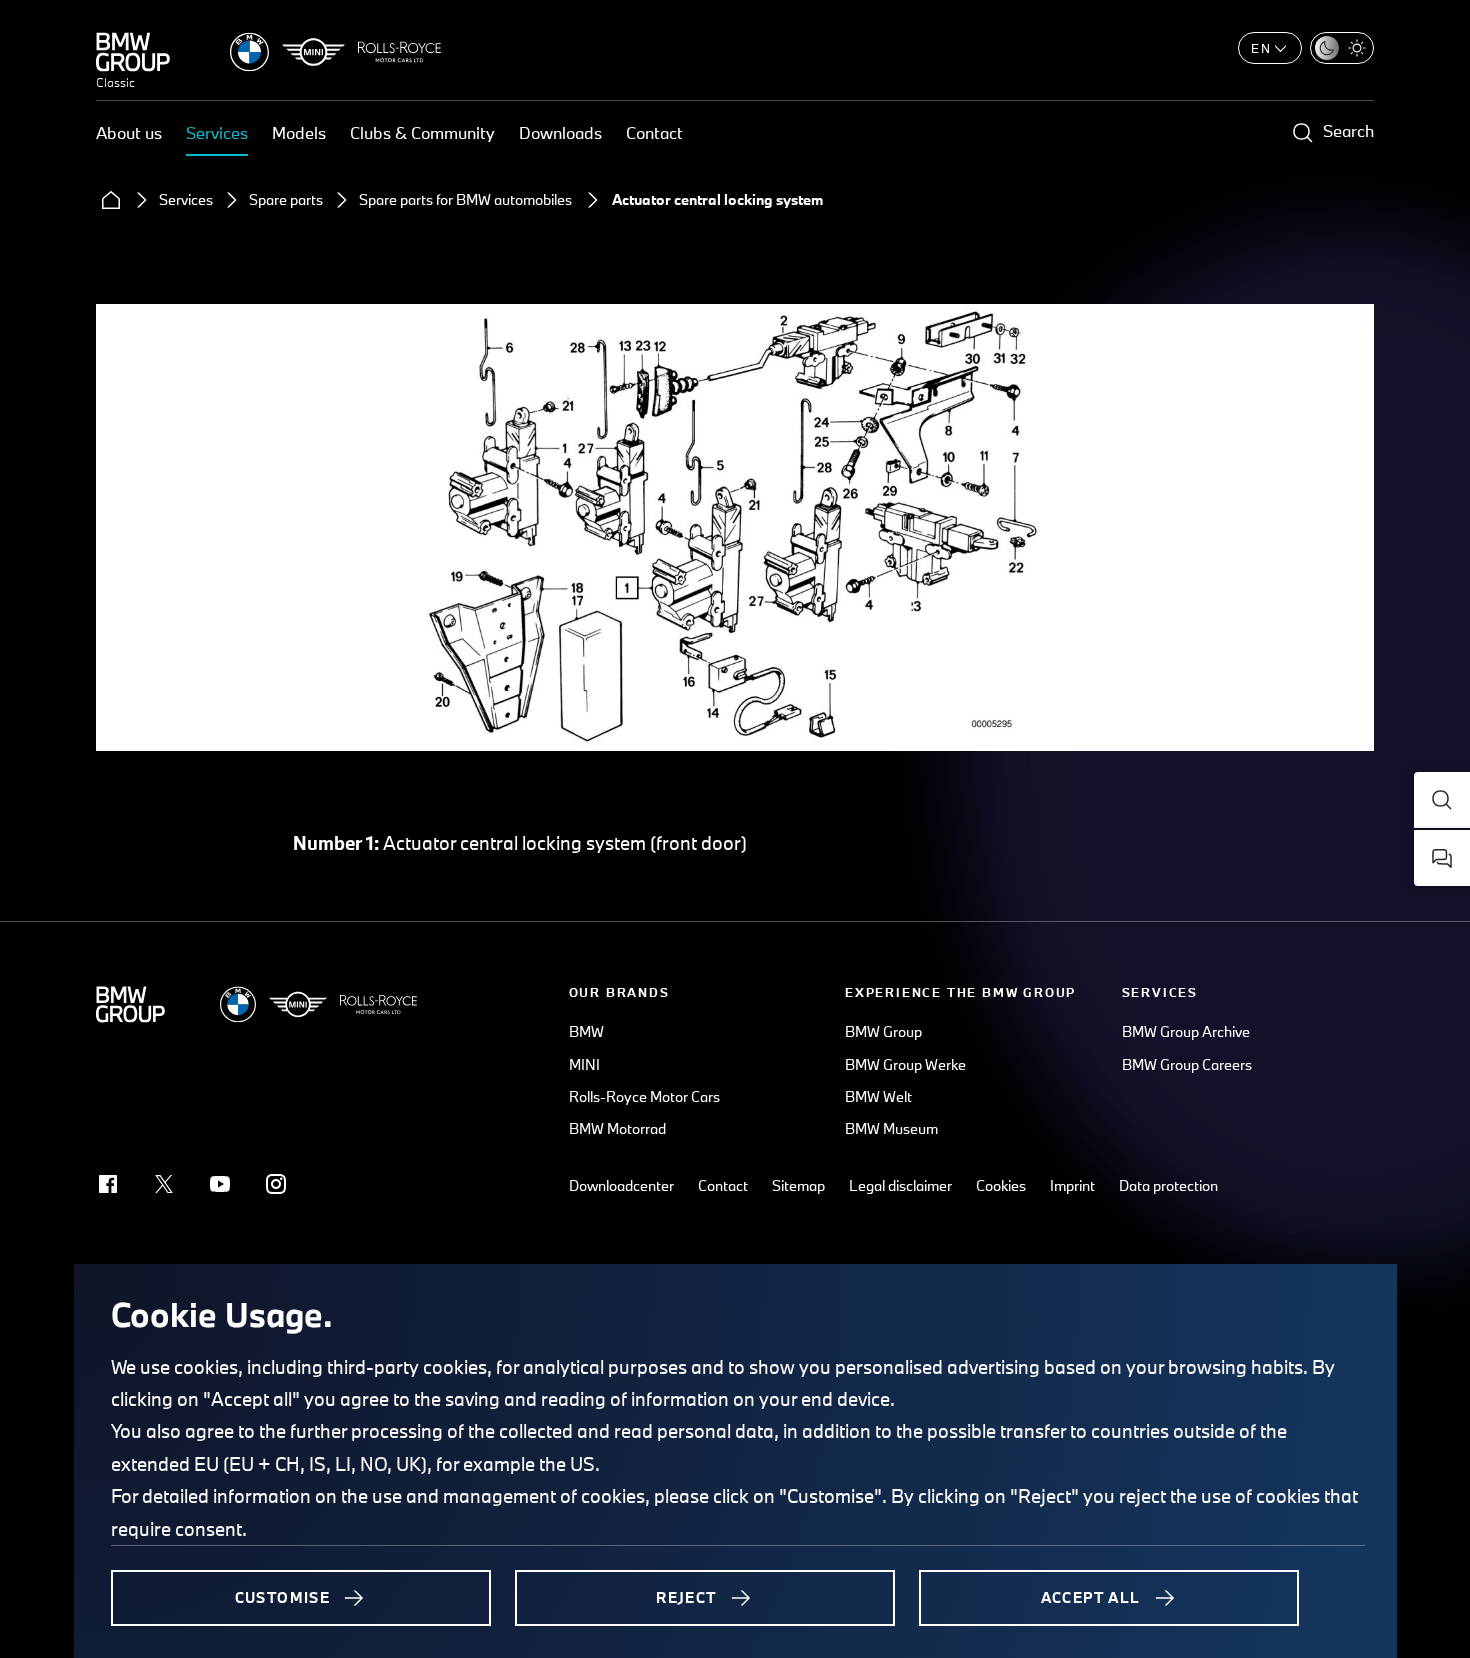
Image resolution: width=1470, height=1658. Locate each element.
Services (217, 132)
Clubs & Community (422, 132)
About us (129, 132)
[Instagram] (276, 1184)
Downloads (560, 132)
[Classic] (133, 52)
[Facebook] (108, 1184)
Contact (654, 132)
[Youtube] (220, 1184)
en (1261, 48)
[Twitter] (164, 1184)
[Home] (111, 200)
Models (299, 132)
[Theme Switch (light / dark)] (1342, 48)
